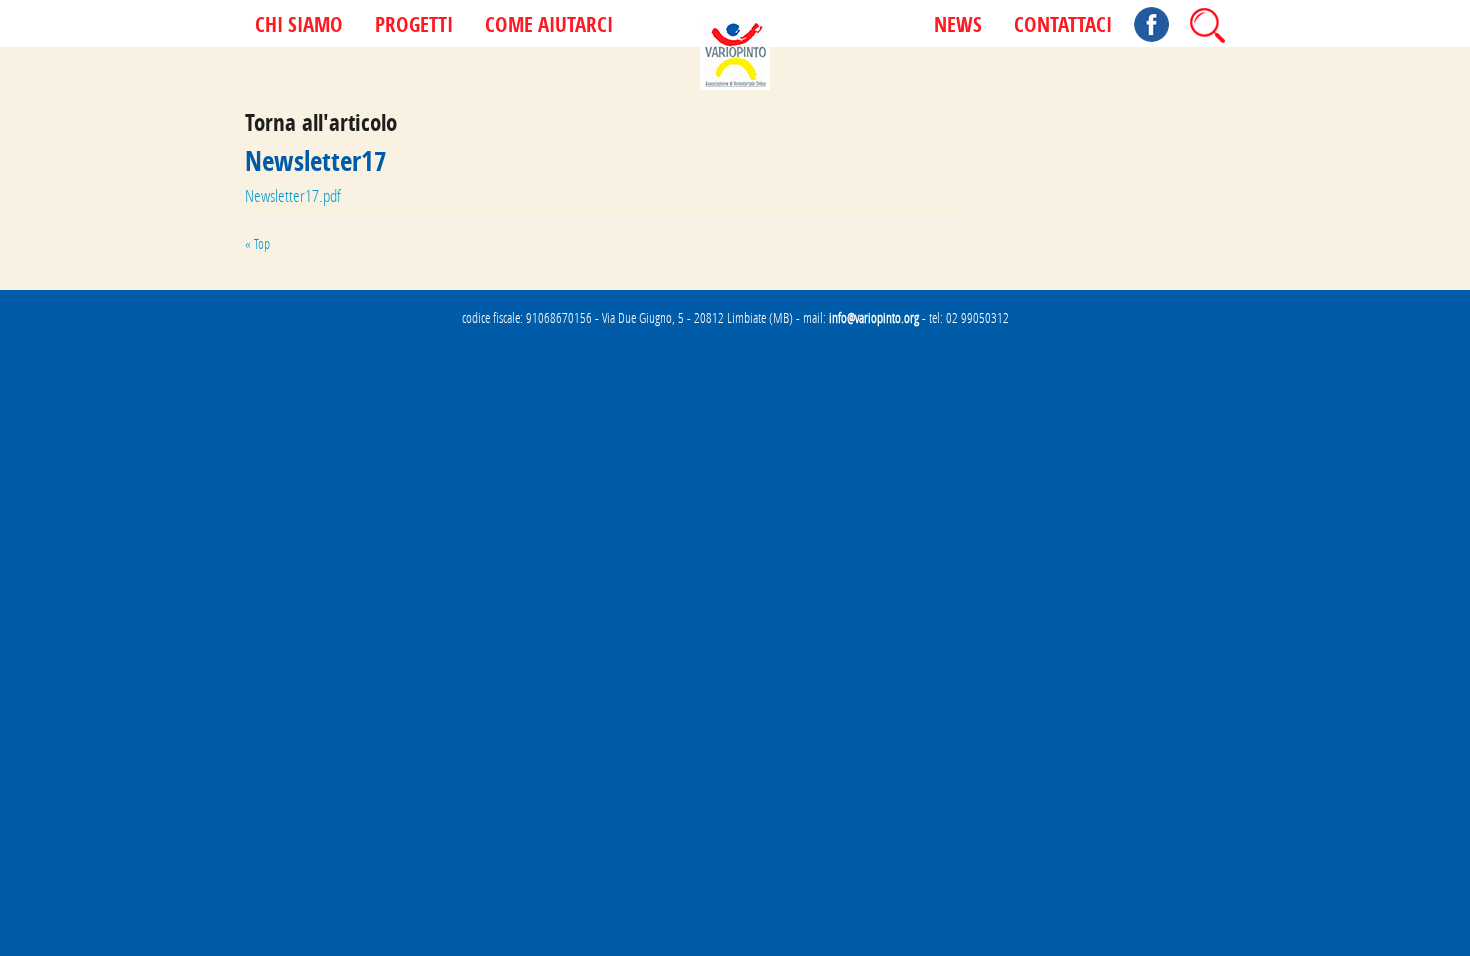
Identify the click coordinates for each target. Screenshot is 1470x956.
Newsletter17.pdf (293, 195)
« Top (257, 244)
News (958, 26)
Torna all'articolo (321, 122)
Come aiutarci (549, 26)
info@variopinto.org (874, 318)
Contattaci (1063, 26)
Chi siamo (299, 26)
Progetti (414, 26)
